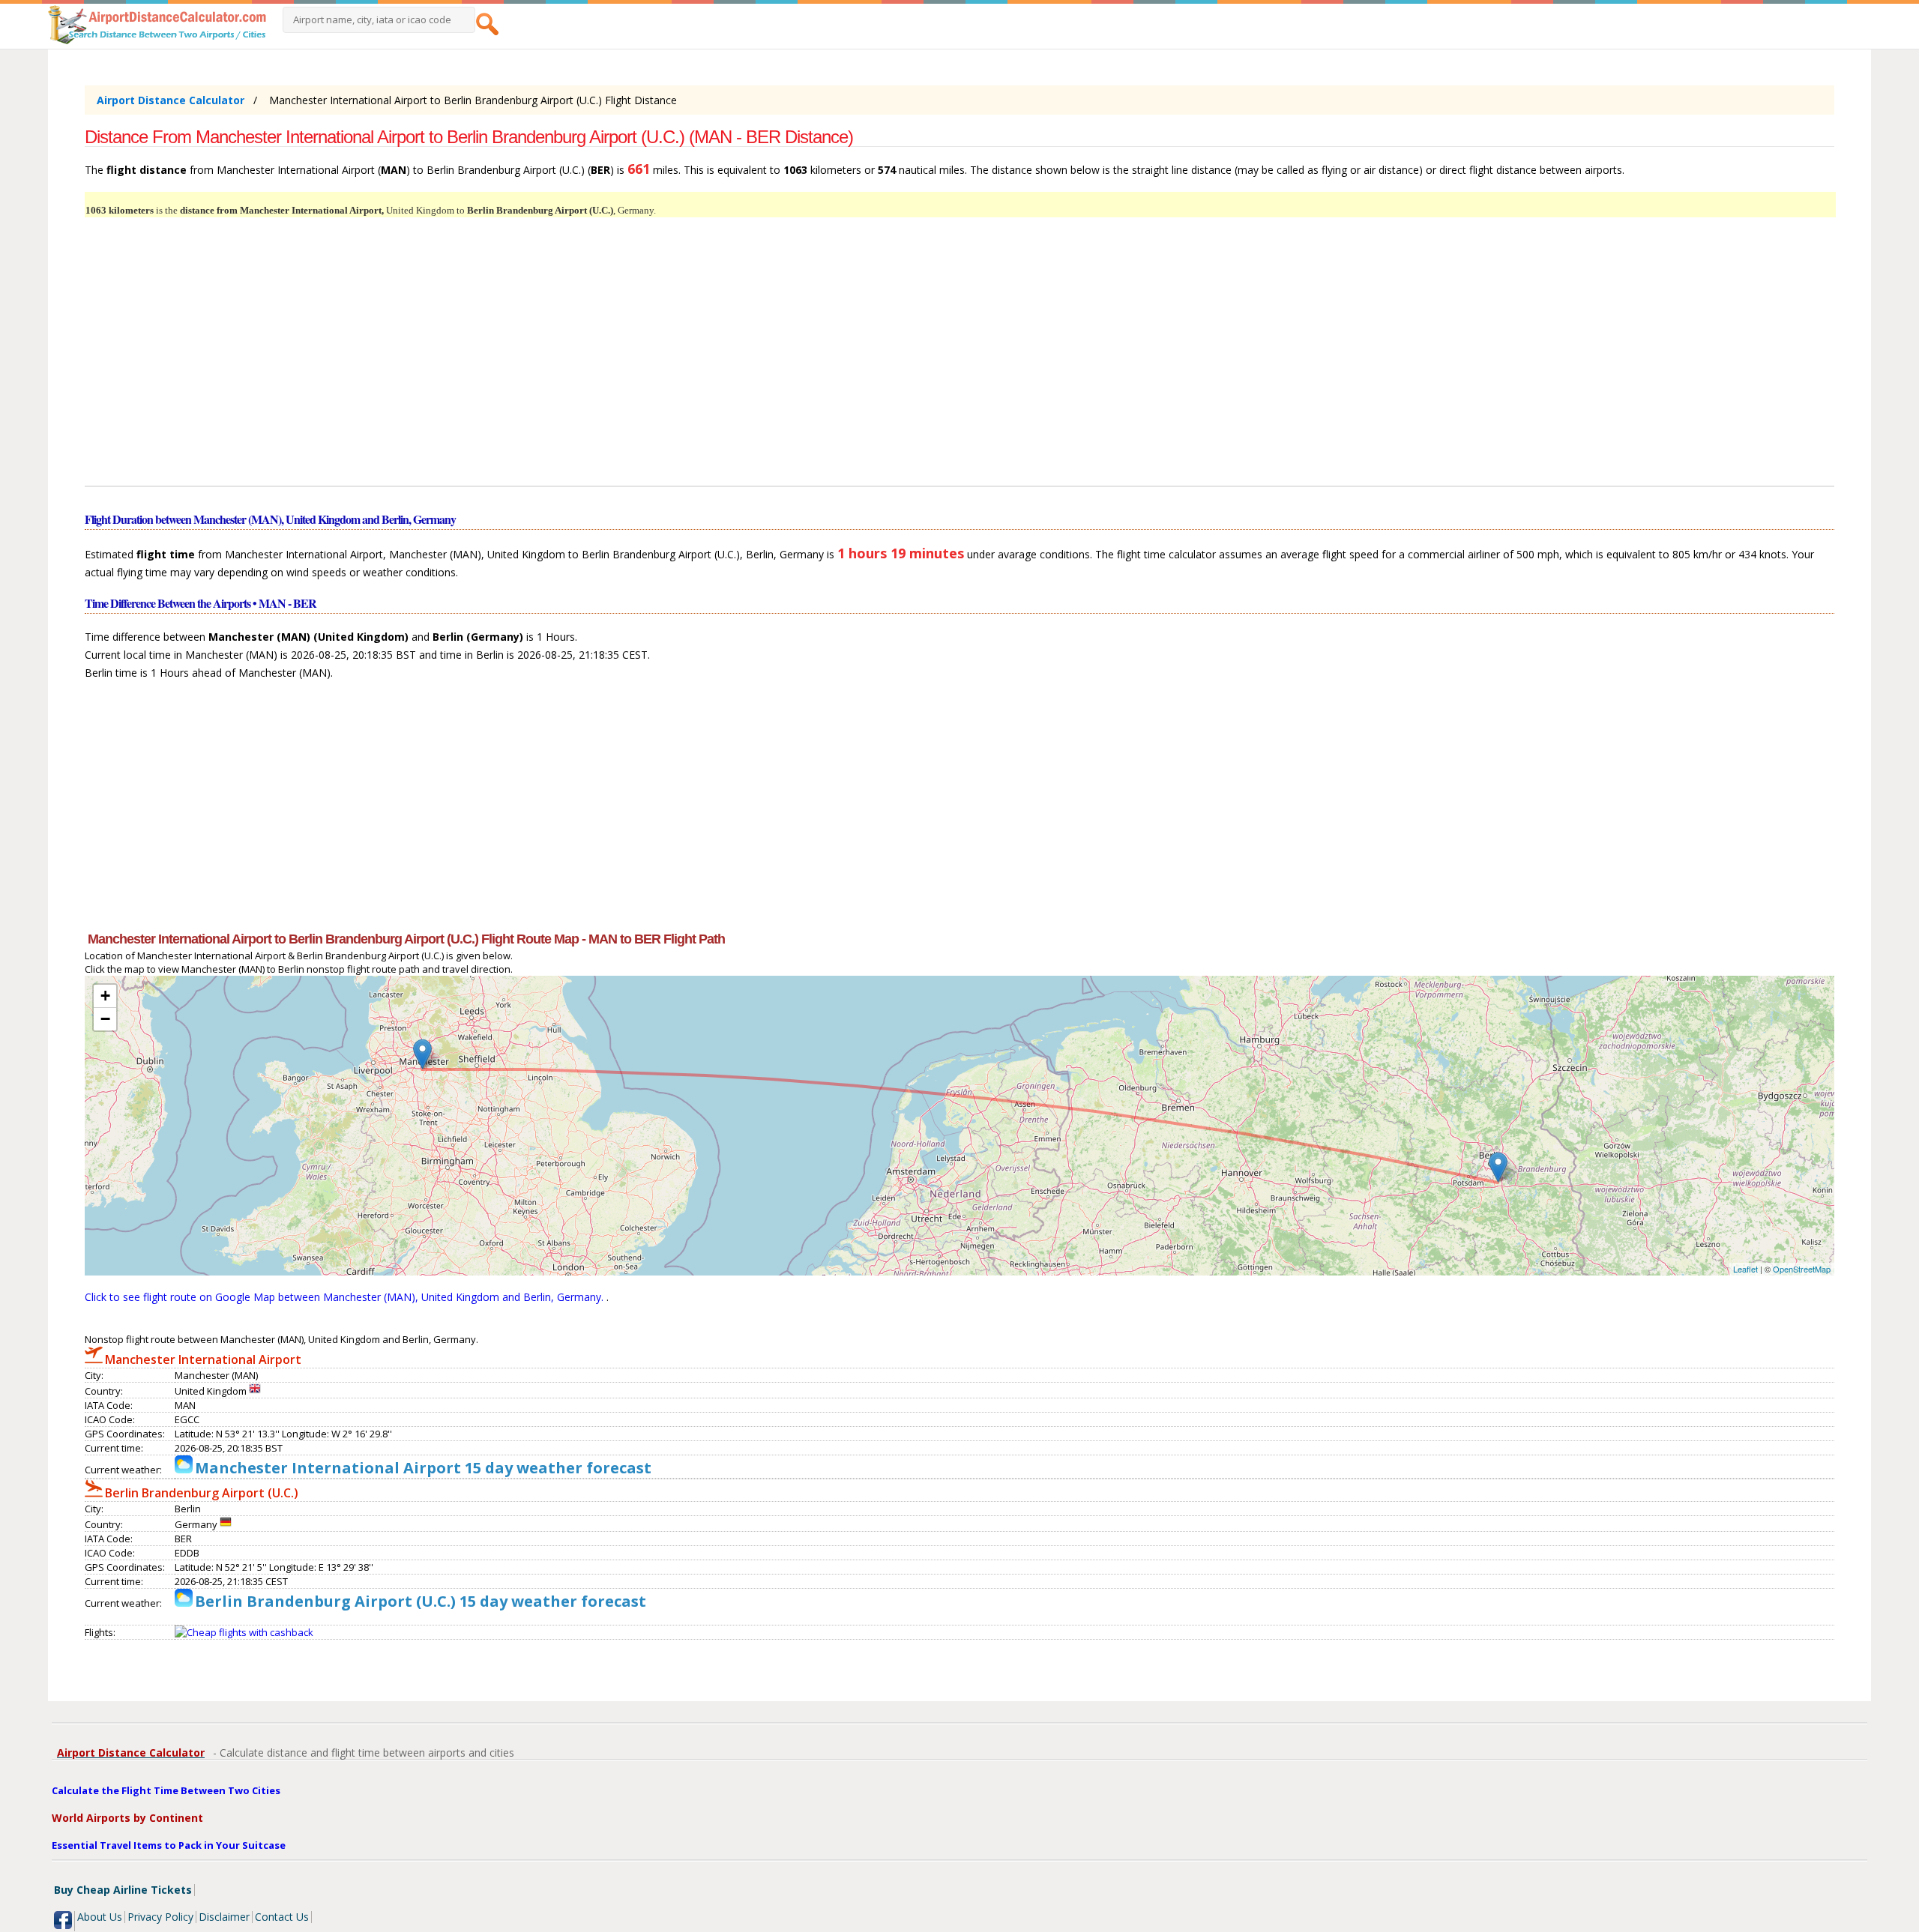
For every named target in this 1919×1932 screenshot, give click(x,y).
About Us (100, 1917)
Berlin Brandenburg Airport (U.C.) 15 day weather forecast (421, 1601)
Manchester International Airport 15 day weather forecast (423, 1468)
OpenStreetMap (1802, 1269)
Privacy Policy (160, 1917)
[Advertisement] (534, 360)
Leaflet (1745, 1269)
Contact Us (282, 1917)
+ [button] (105, 996)
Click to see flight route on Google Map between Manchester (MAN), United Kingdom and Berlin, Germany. (346, 1297)
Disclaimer (224, 1917)
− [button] (105, 1019)
